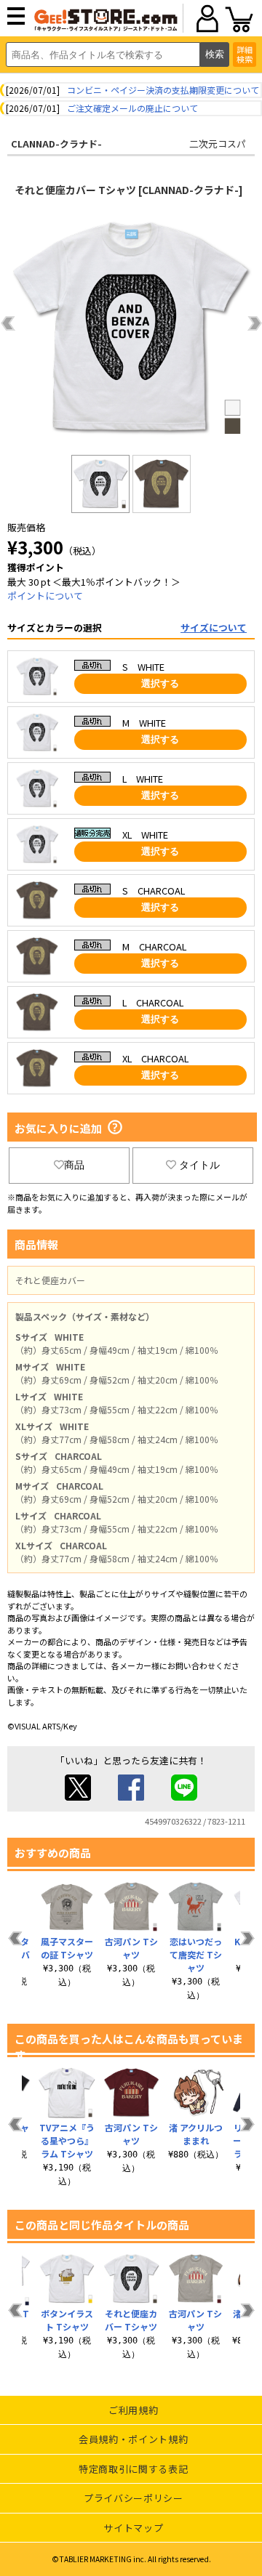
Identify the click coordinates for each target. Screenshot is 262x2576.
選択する (160, 683)
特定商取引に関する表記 (133, 2469)
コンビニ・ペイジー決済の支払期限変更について (163, 90)
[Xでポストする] (78, 1797)
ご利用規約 (133, 2410)
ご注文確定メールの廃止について (132, 108)
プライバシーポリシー (134, 2498)
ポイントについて (45, 595)
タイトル (199, 1165)
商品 (74, 1165)
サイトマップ (133, 2528)
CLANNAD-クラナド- (56, 144)
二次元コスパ (218, 144)
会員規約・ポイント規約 (133, 2439)
